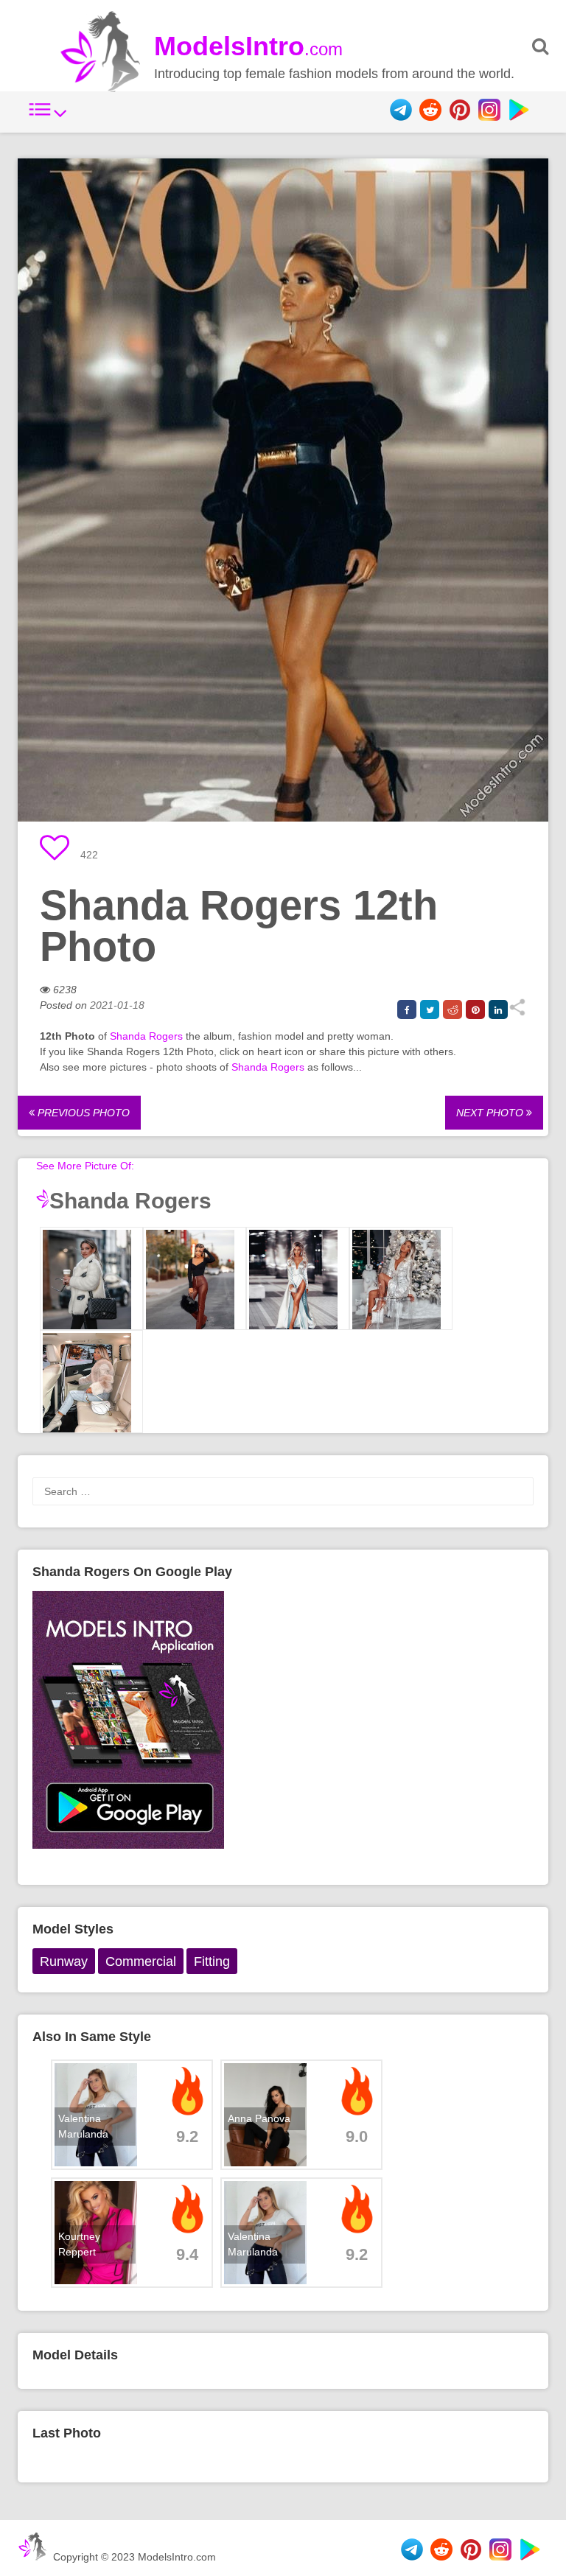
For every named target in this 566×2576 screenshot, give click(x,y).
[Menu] (48, 117)
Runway (64, 1961)
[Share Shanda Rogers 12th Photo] (517, 1012)
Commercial (141, 1961)
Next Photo (491, 1113)
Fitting (212, 1961)
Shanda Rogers (146, 1036)
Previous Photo (82, 1113)
